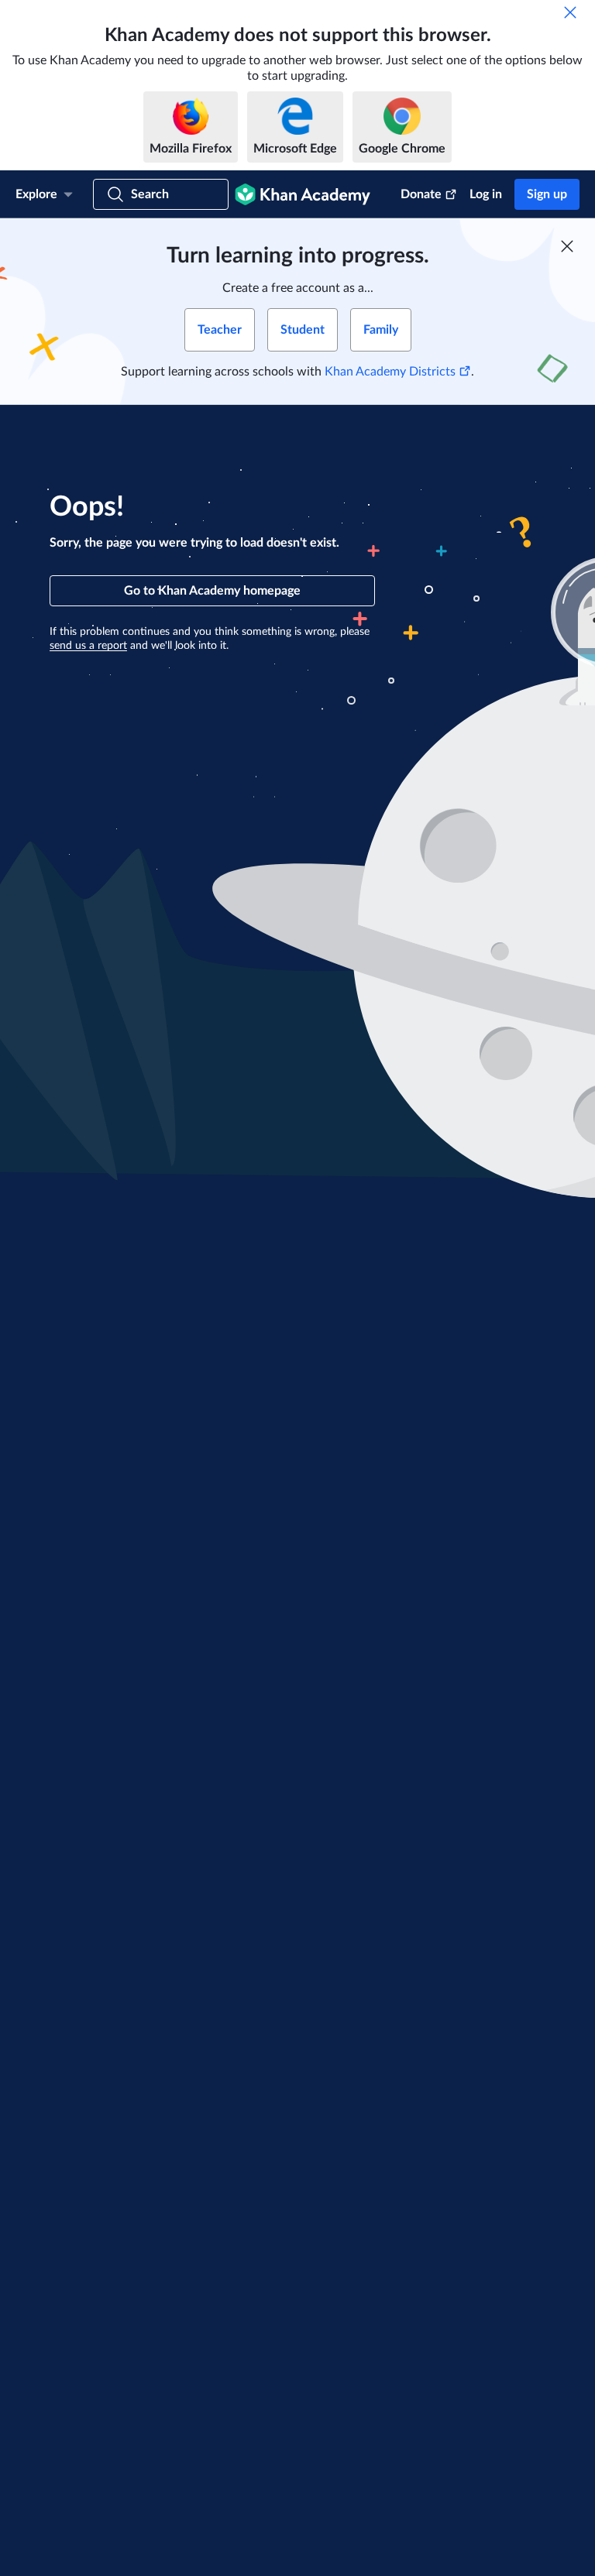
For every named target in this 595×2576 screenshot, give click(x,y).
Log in (486, 194)
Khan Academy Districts (390, 372)
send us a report (88, 646)
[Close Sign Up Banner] (567, 246)
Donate (421, 194)
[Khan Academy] (303, 194)
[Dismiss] (570, 12)
